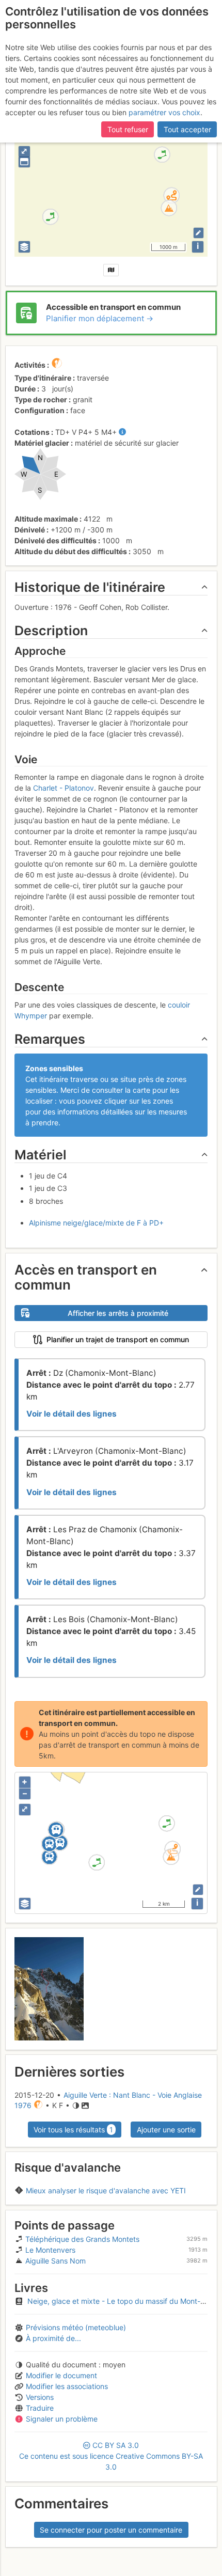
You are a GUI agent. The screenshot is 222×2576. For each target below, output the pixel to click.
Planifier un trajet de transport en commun (118, 1339)
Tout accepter (187, 129)
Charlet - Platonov (64, 788)
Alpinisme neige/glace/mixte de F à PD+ (96, 1223)
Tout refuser (128, 129)
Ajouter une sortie (166, 2130)
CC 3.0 (111, 2456)
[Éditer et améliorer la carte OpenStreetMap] (199, 233)
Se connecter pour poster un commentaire (111, 2530)
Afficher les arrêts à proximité (118, 1313)
